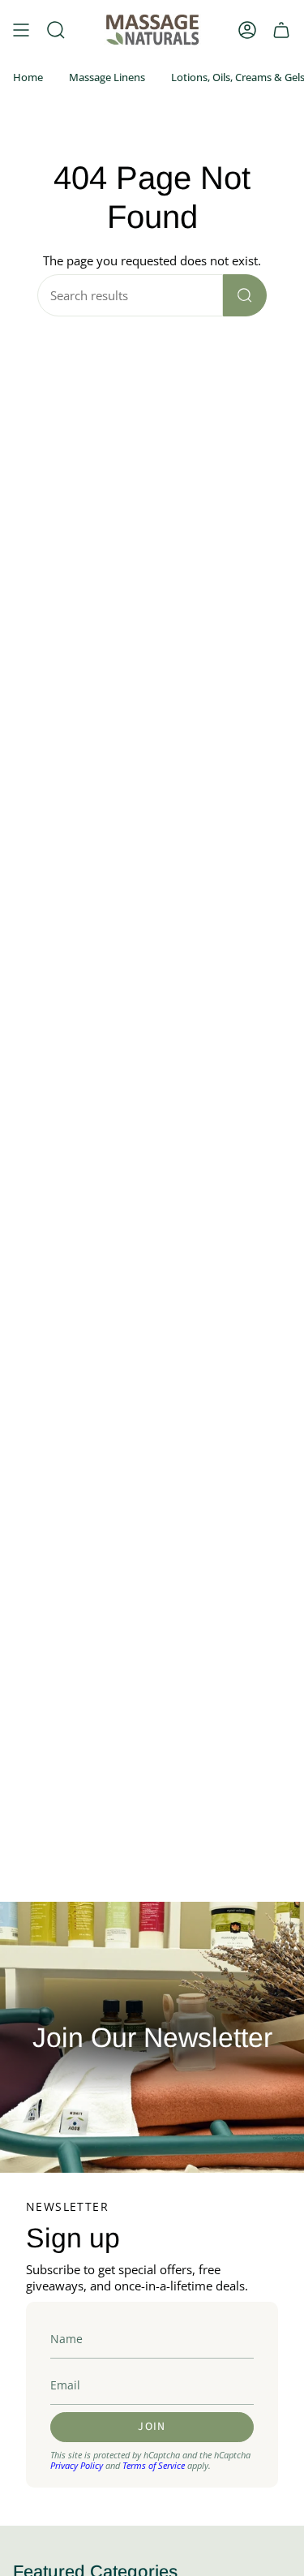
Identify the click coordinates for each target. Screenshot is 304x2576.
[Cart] (281, 30)
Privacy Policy (77, 2465)
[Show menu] (21, 30)
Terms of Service (154, 2465)
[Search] (245, 295)
